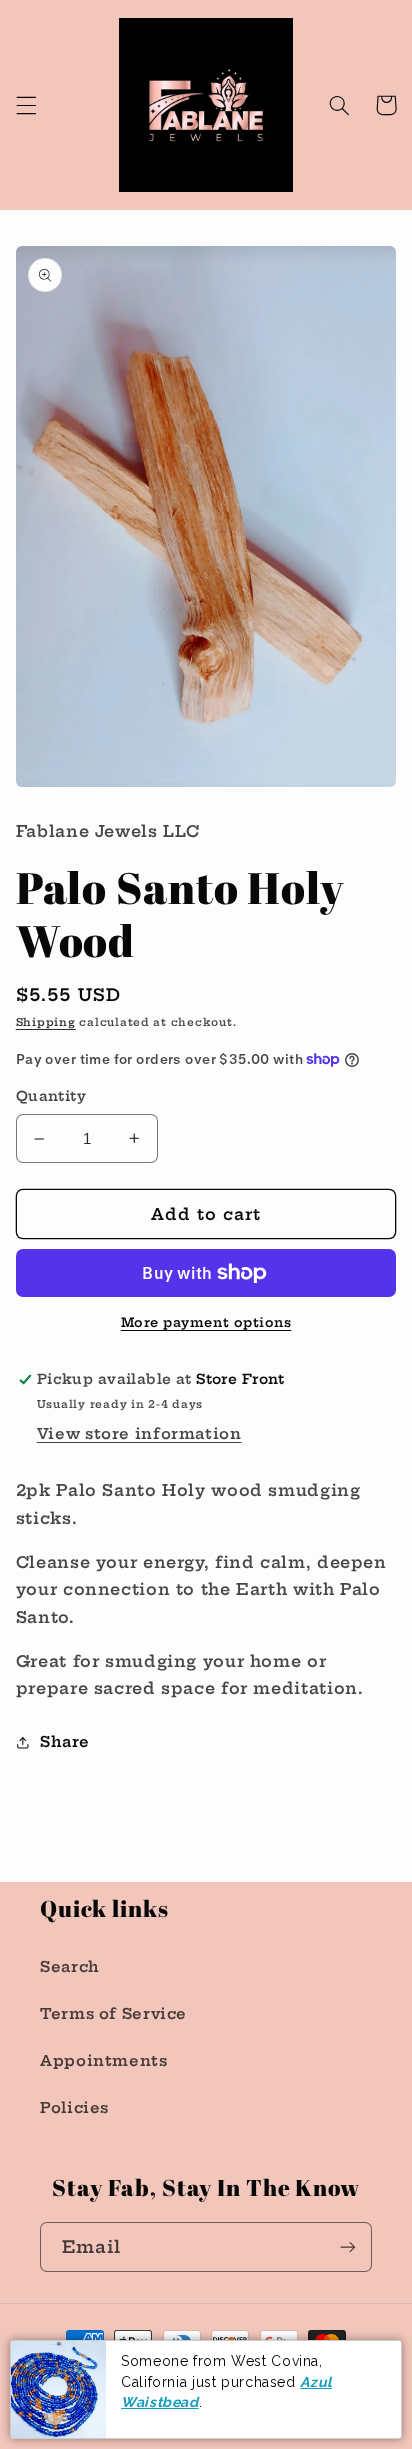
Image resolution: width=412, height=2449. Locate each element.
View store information (139, 1433)
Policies (74, 2107)
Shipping (46, 1022)
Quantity (51, 1096)
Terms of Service (113, 2013)
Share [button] (65, 1741)
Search (70, 1966)
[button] (26, 105)
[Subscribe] (348, 2246)
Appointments (104, 2060)
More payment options (206, 1322)
